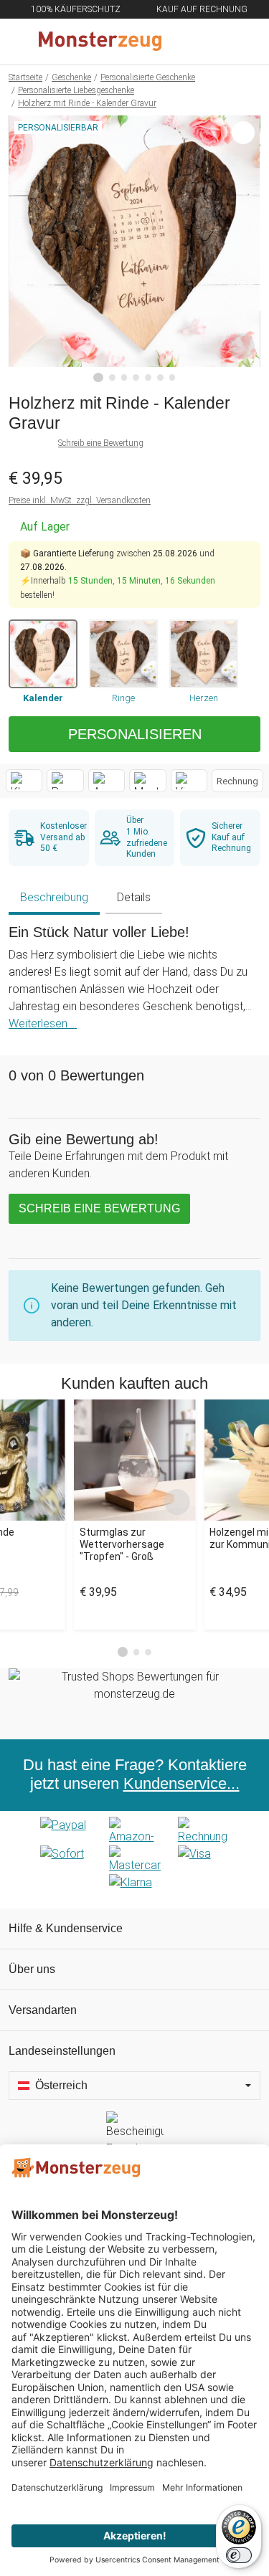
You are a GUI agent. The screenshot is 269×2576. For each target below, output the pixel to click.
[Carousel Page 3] (148, 1652)
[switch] (239, 2555)
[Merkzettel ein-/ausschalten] (242, 346)
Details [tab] (134, 897)
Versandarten (43, 2010)
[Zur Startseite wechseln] (100, 42)
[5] (148, 377)
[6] (160, 377)
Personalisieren (135, 734)
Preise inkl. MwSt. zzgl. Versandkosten (80, 500)
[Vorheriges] (23, 249)
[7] (173, 377)
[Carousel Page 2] (137, 1652)
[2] (112, 377)
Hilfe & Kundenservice (66, 1928)
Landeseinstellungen (62, 2051)
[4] (136, 377)
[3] (124, 377)
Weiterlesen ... (43, 1023)
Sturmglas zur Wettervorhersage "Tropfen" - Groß (122, 1544)
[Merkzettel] (211, 42)
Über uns (32, 1969)
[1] (98, 378)
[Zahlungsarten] (134, 1860)
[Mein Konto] (241, 42)
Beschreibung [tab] (54, 897)
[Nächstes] (246, 249)
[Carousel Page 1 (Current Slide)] (123, 1652)
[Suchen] (181, 42)
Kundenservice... (181, 1784)
